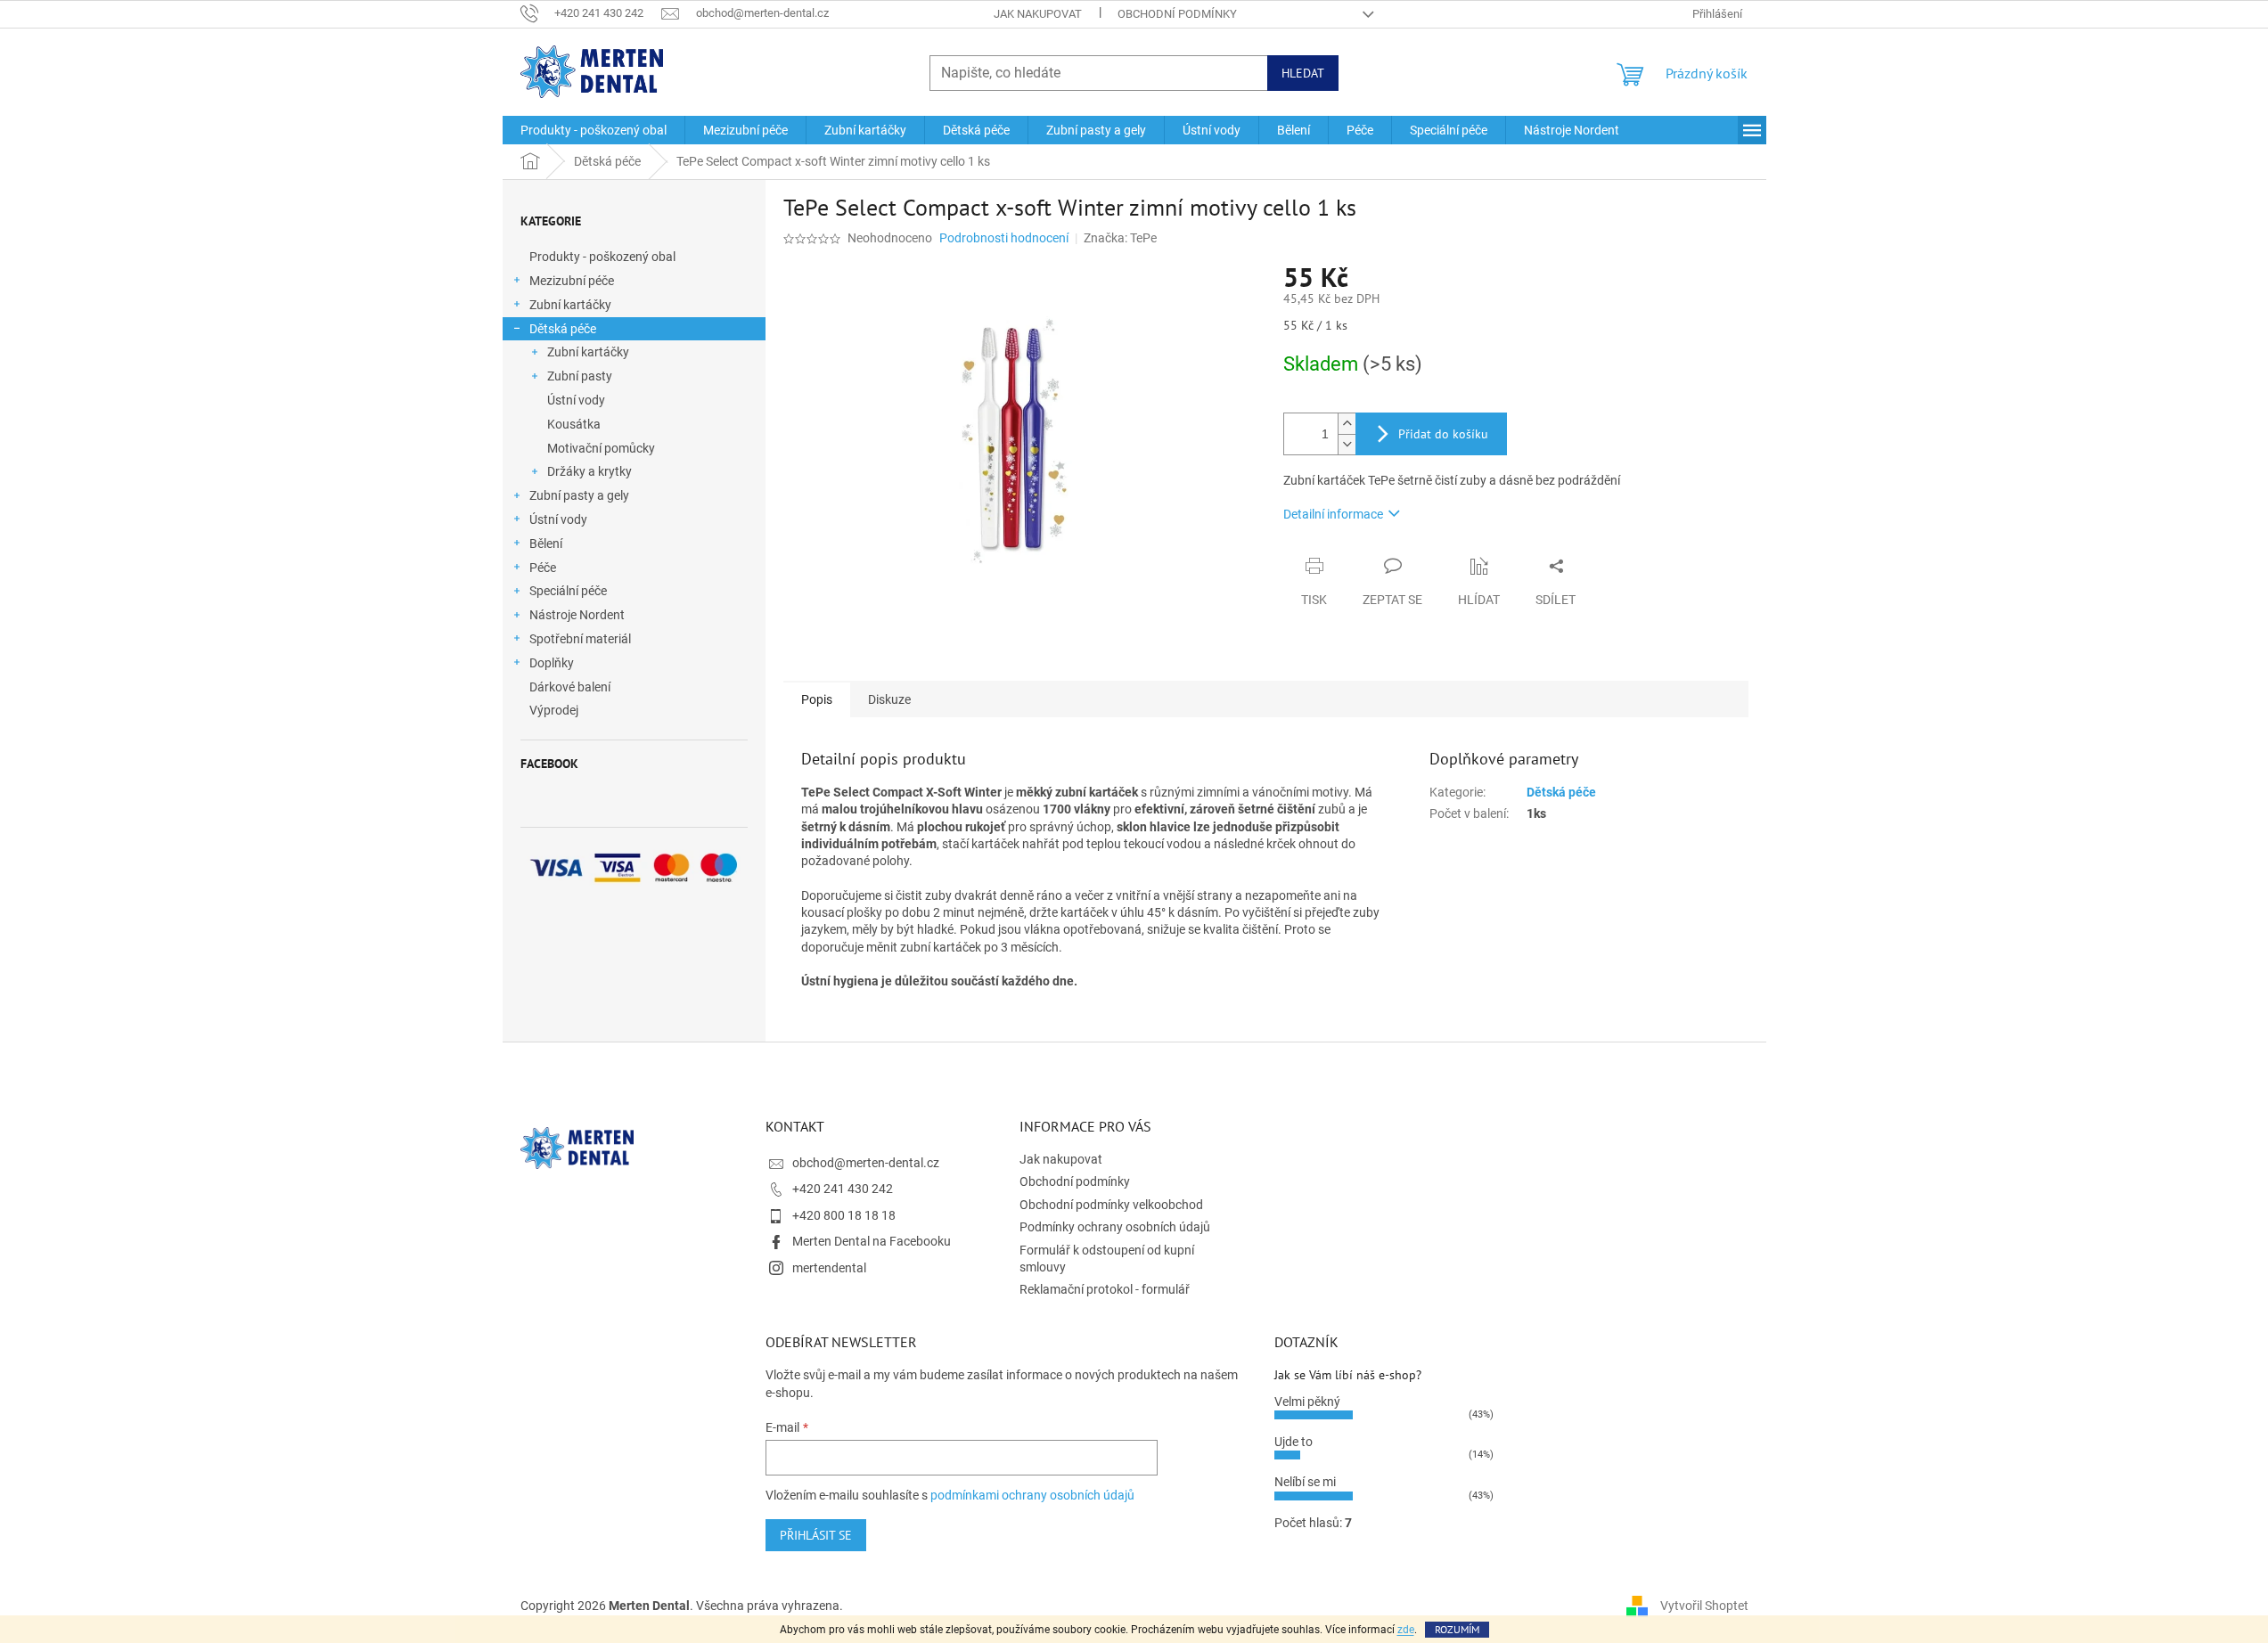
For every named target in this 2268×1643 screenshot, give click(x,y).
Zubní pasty (580, 376)
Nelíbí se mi (1305, 1482)
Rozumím (1457, 1629)
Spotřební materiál (580, 639)
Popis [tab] (817, 699)
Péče (543, 568)
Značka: (1120, 238)
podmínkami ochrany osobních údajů (1032, 1495)
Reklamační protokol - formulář (1105, 1289)
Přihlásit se (816, 1535)
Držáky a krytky (590, 471)
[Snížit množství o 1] (1347, 444)
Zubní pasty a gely (579, 495)
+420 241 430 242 (843, 1189)
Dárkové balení (570, 687)
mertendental (829, 1268)
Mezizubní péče (572, 281)
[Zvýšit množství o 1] (1347, 424)
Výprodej (554, 710)
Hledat (1303, 73)
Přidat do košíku (1443, 434)
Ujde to (1294, 1442)
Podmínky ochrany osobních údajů (1115, 1227)
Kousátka (574, 424)
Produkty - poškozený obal (602, 257)
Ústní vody (576, 400)
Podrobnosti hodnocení (1004, 238)
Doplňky (552, 663)
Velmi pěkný (1307, 1402)
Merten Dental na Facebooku (872, 1241)
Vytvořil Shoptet (1704, 1606)
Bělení (546, 544)
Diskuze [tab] (889, 699)
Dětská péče (563, 329)
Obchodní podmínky (1177, 14)
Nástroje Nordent (577, 615)
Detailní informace (1333, 514)
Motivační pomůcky (601, 448)
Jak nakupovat (1038, 14)
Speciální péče (568, 591)
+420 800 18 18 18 (844, 1215)
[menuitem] (594, 130)
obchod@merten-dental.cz (866, 1163)
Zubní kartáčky (570, 305)
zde (1406, 1630)
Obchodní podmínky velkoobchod (1111, 1205)
